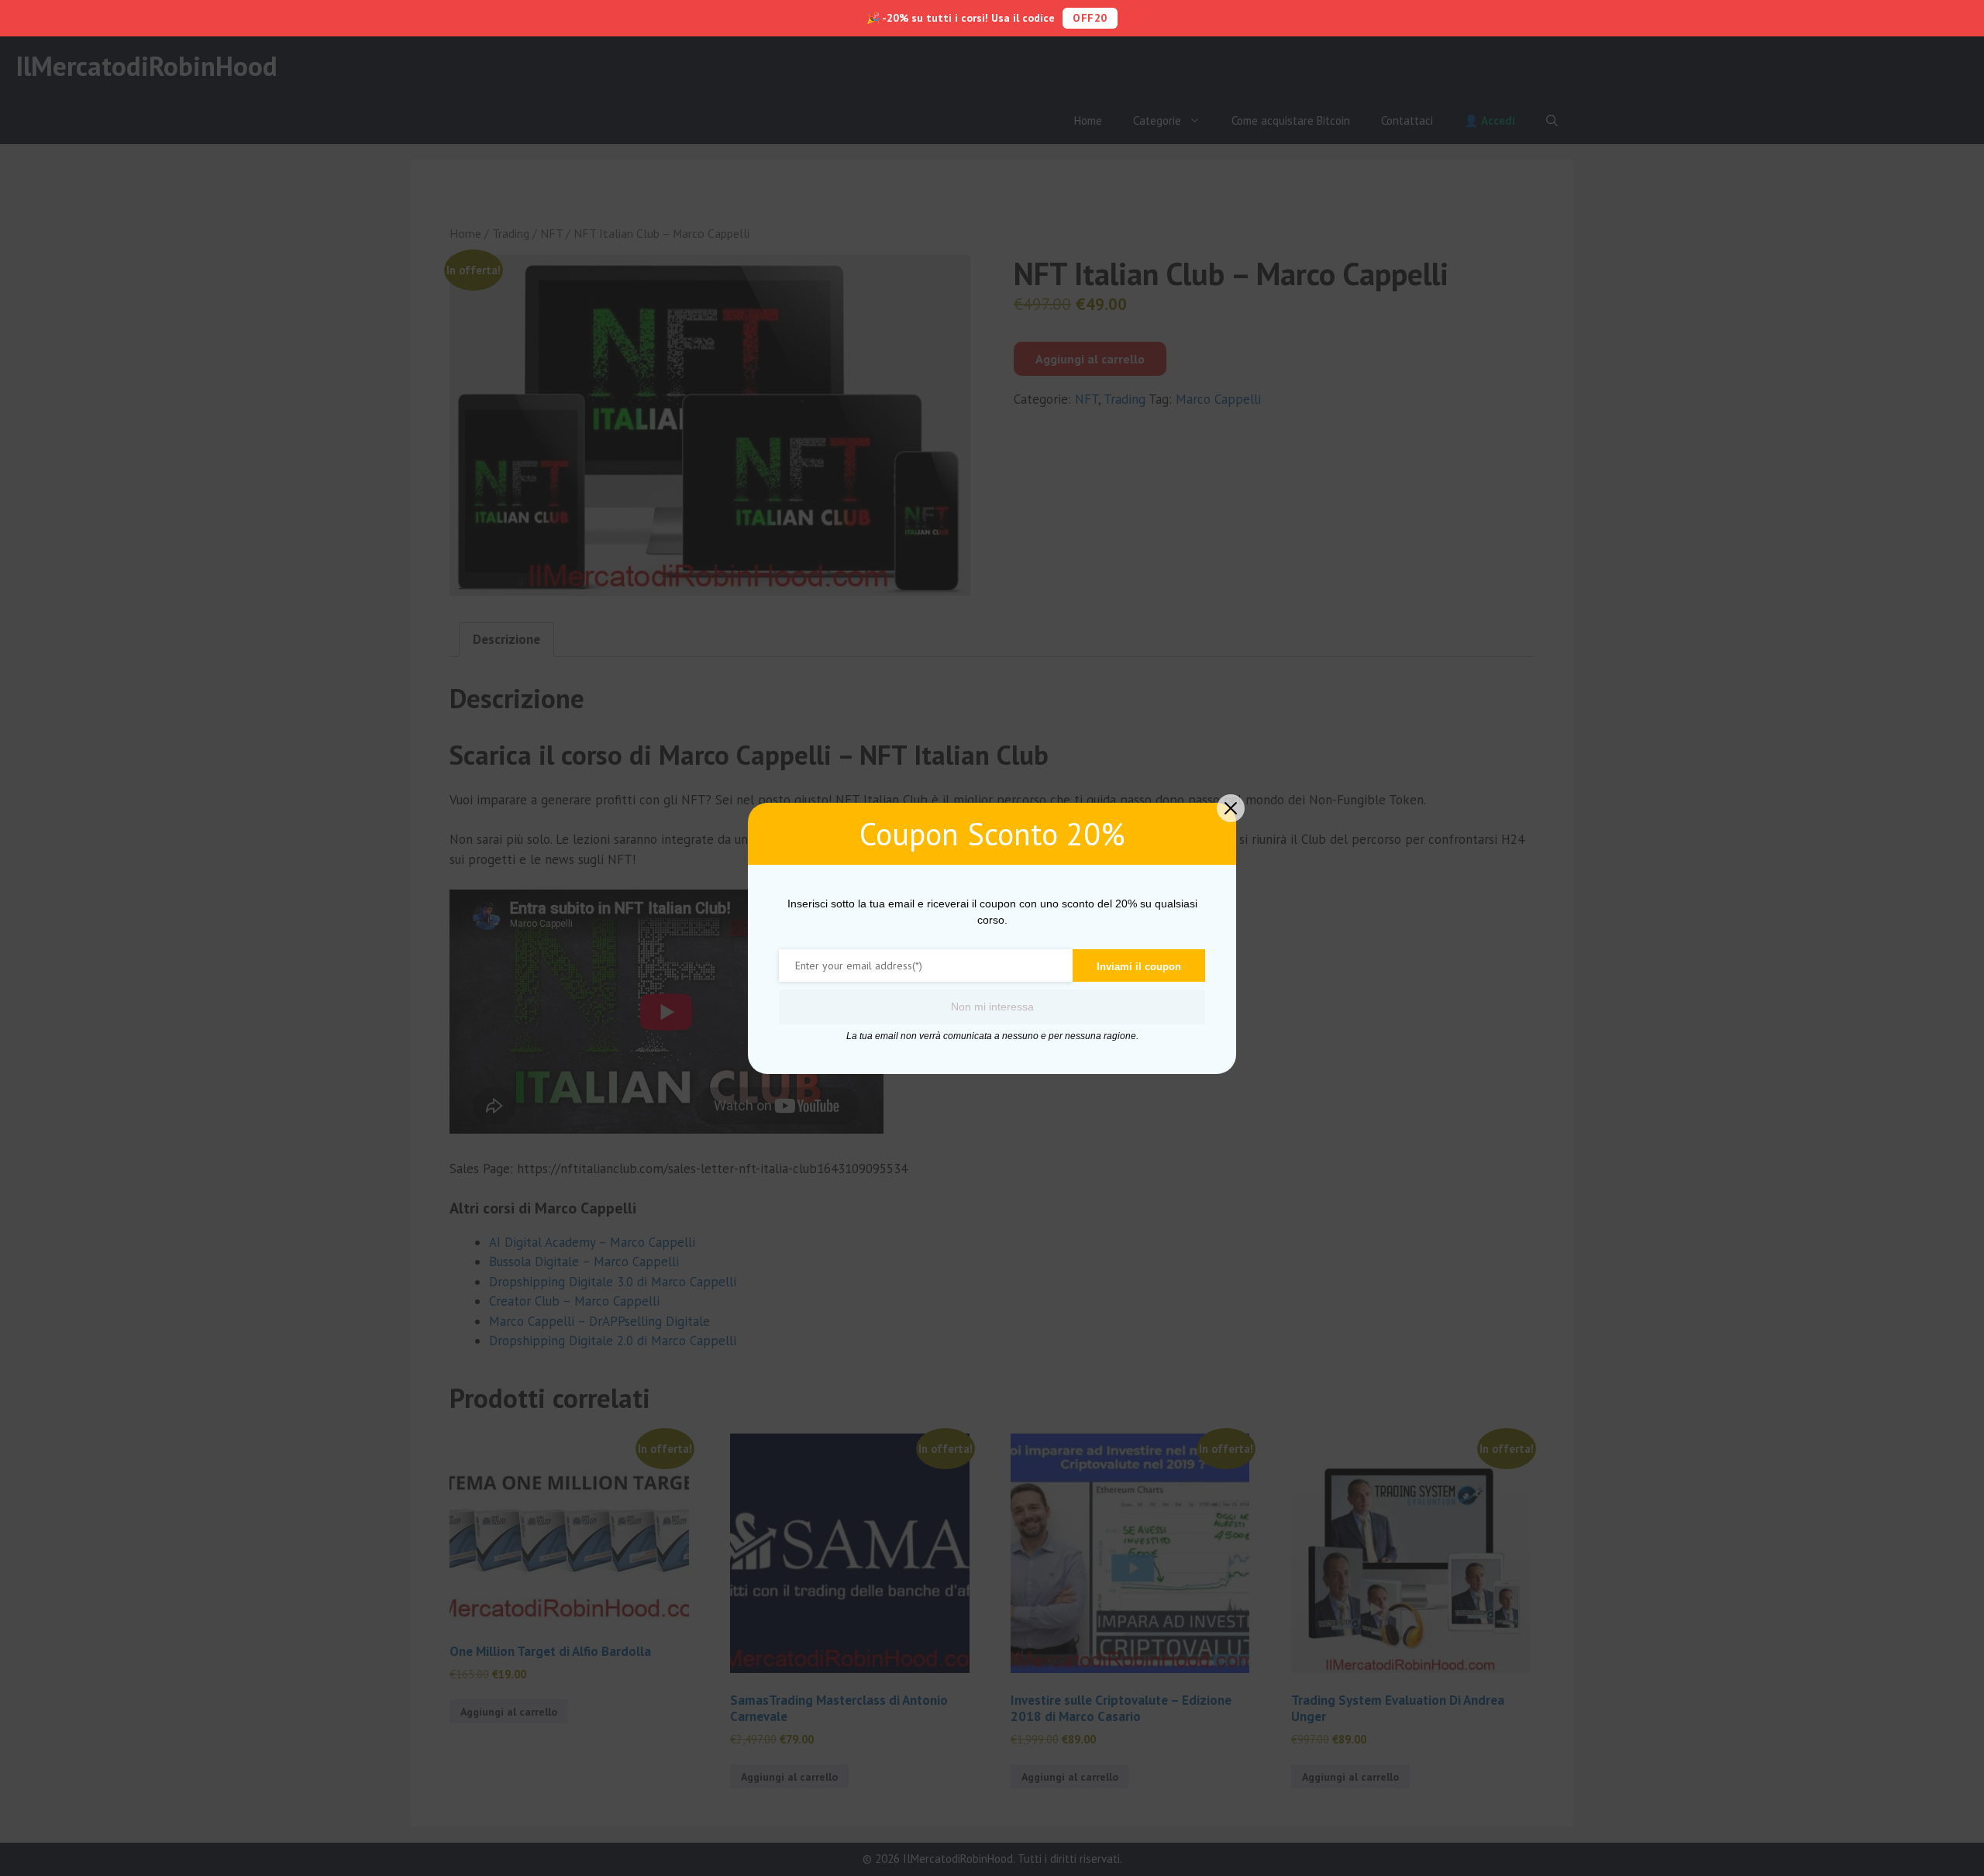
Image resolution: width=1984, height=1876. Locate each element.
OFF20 (1090, 18)
